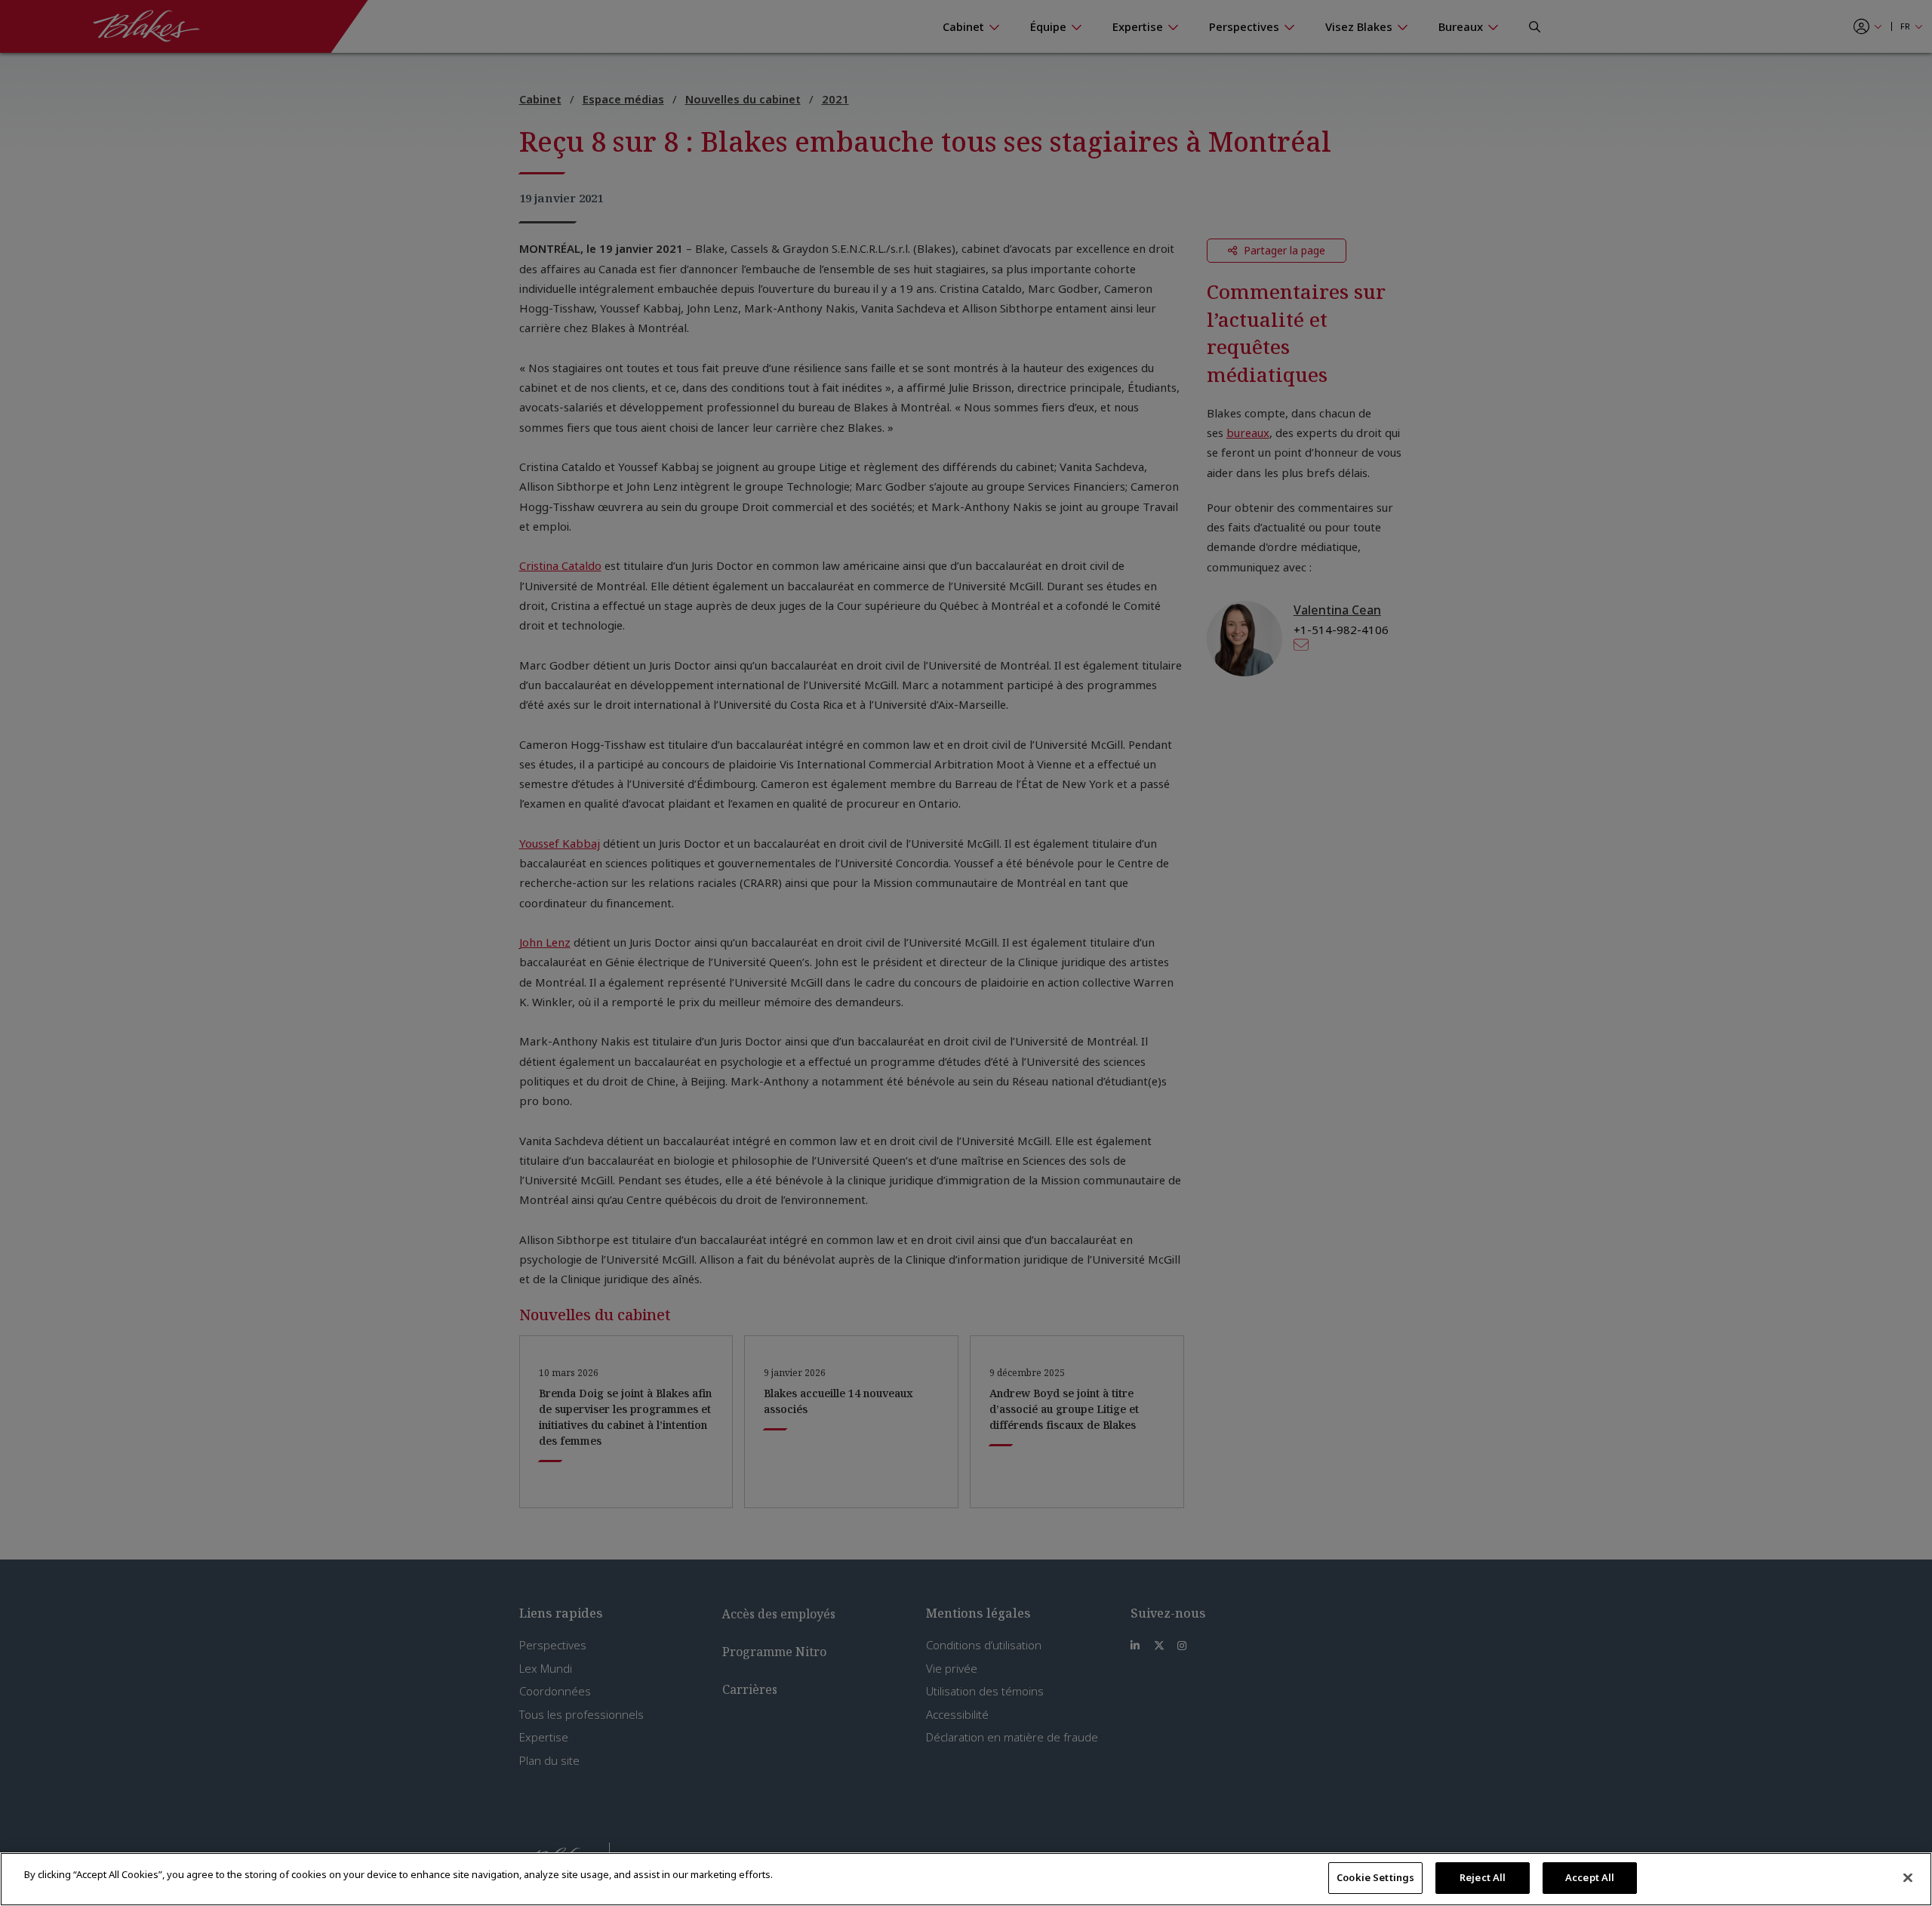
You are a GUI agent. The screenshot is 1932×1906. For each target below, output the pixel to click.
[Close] (1908, 1877)
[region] (966, 1879)
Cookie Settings (1375, 1877)
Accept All (1590, 1877)
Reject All (1483, 1877)
